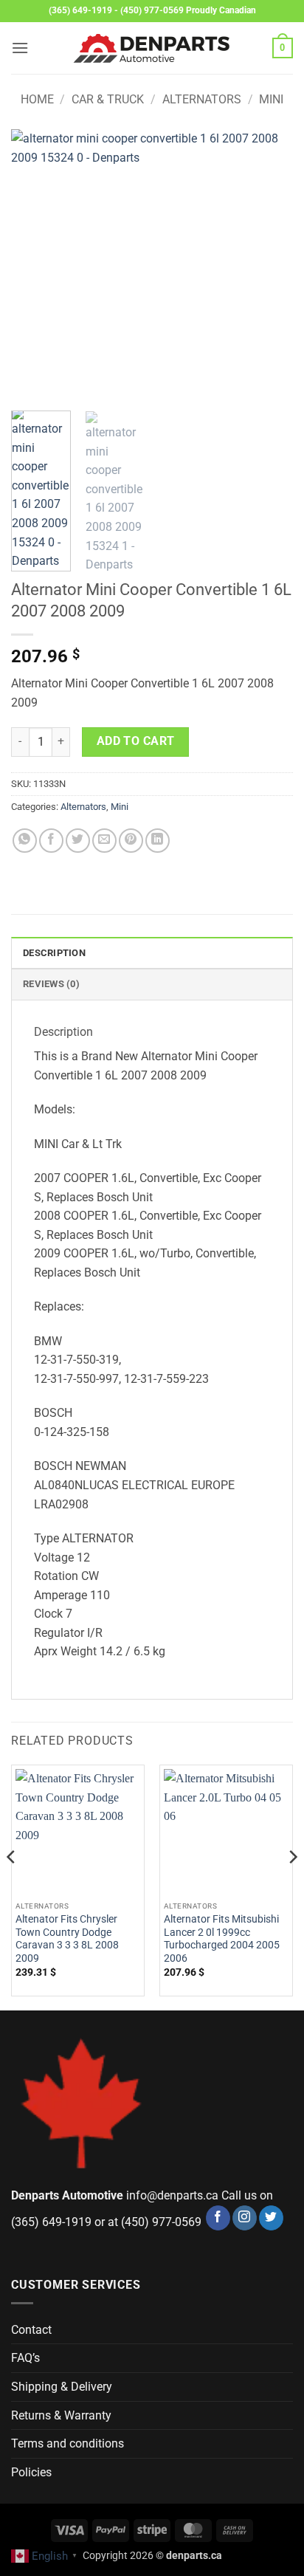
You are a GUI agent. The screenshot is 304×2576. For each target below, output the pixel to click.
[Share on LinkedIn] (158, 841)
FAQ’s (25, 2358)
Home (37, 99)
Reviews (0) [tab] (51, 984)
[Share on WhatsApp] (25, 841)
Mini (271, 99)
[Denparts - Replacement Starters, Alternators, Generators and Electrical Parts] (152, 48)
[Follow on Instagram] (245, 2218)
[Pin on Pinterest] (131, 841)
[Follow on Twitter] (271, 2218)
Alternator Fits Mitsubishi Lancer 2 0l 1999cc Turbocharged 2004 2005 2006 (222, 1938)
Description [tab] (54, 953)
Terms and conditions (68, 2443)
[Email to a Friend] (104, 841)
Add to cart (136, 741)
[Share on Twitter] (78, 841)
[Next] (269, 264)
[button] (20, 48)
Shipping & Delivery (62, 2387)
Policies (31, 2472)
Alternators (202, 99)
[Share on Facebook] (51, 841)
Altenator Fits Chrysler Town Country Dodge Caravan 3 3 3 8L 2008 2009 (67, 1938)
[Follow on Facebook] (218, 2218)
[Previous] (35, 264)
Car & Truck (108, 99)
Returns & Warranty (61, 2415)
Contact (31, 2330)
